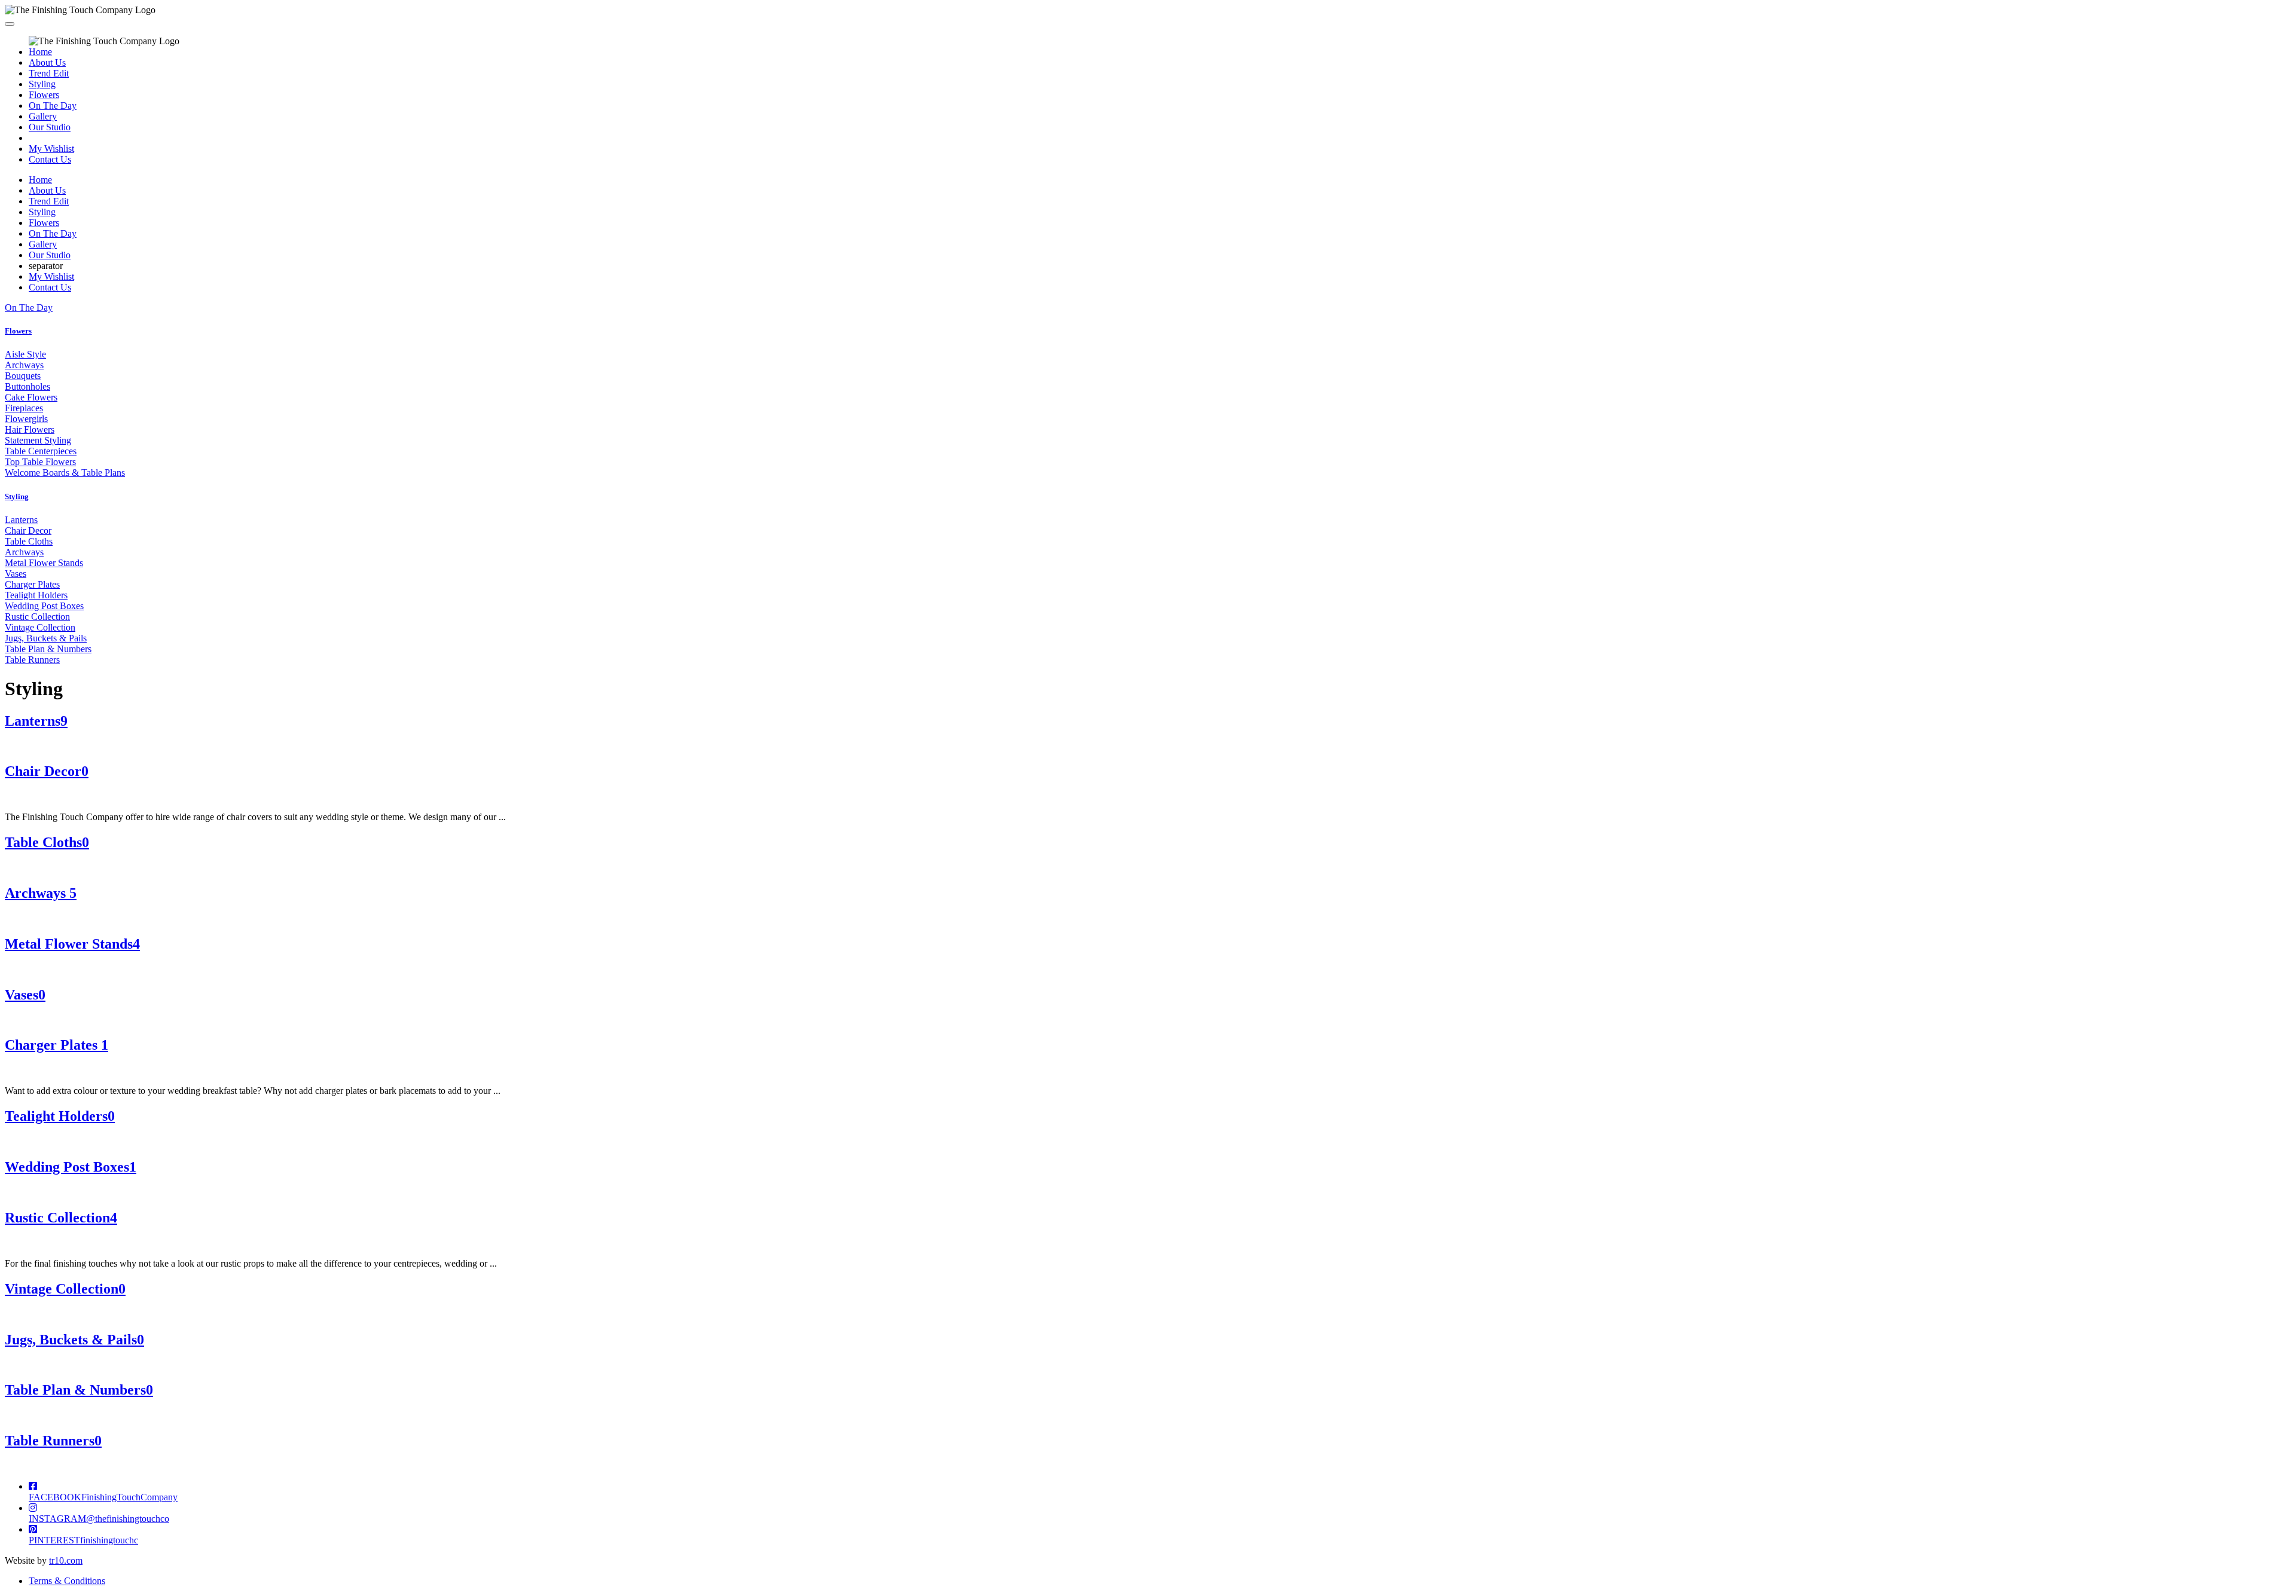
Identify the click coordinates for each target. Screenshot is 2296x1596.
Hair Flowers (30, 429)
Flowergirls (26, 419)
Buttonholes (28, 386)
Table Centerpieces (41, 451)
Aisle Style (25, 354)
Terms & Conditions (67, 1581)
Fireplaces (24, 408)
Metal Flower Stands (44, 563)
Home (40, 52)
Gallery (43, 116)
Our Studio (50, 127)
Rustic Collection (37, 617)
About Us (47, 62)
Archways (24, 365)
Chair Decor (28, 531)
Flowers (44, 95)
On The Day (53, 106)
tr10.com (66, 1560)
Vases (16, 574)
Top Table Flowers (40, 462)
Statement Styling (38, 440)
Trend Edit (49, 73)
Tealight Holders (36, 595)
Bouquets (23, 376)
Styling (42, 84)
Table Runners (32, 660)
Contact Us (50, 159)
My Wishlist (51, 149)
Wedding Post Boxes (44, 606)
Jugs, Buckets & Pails (46, 638)
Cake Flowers (31, 397)
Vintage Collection (40, 627)
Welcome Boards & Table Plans (65, 473)
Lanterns (21, 520)
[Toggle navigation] (10, 24)
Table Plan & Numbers (48, 649)
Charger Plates (32, 584)
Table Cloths (29, 541)
